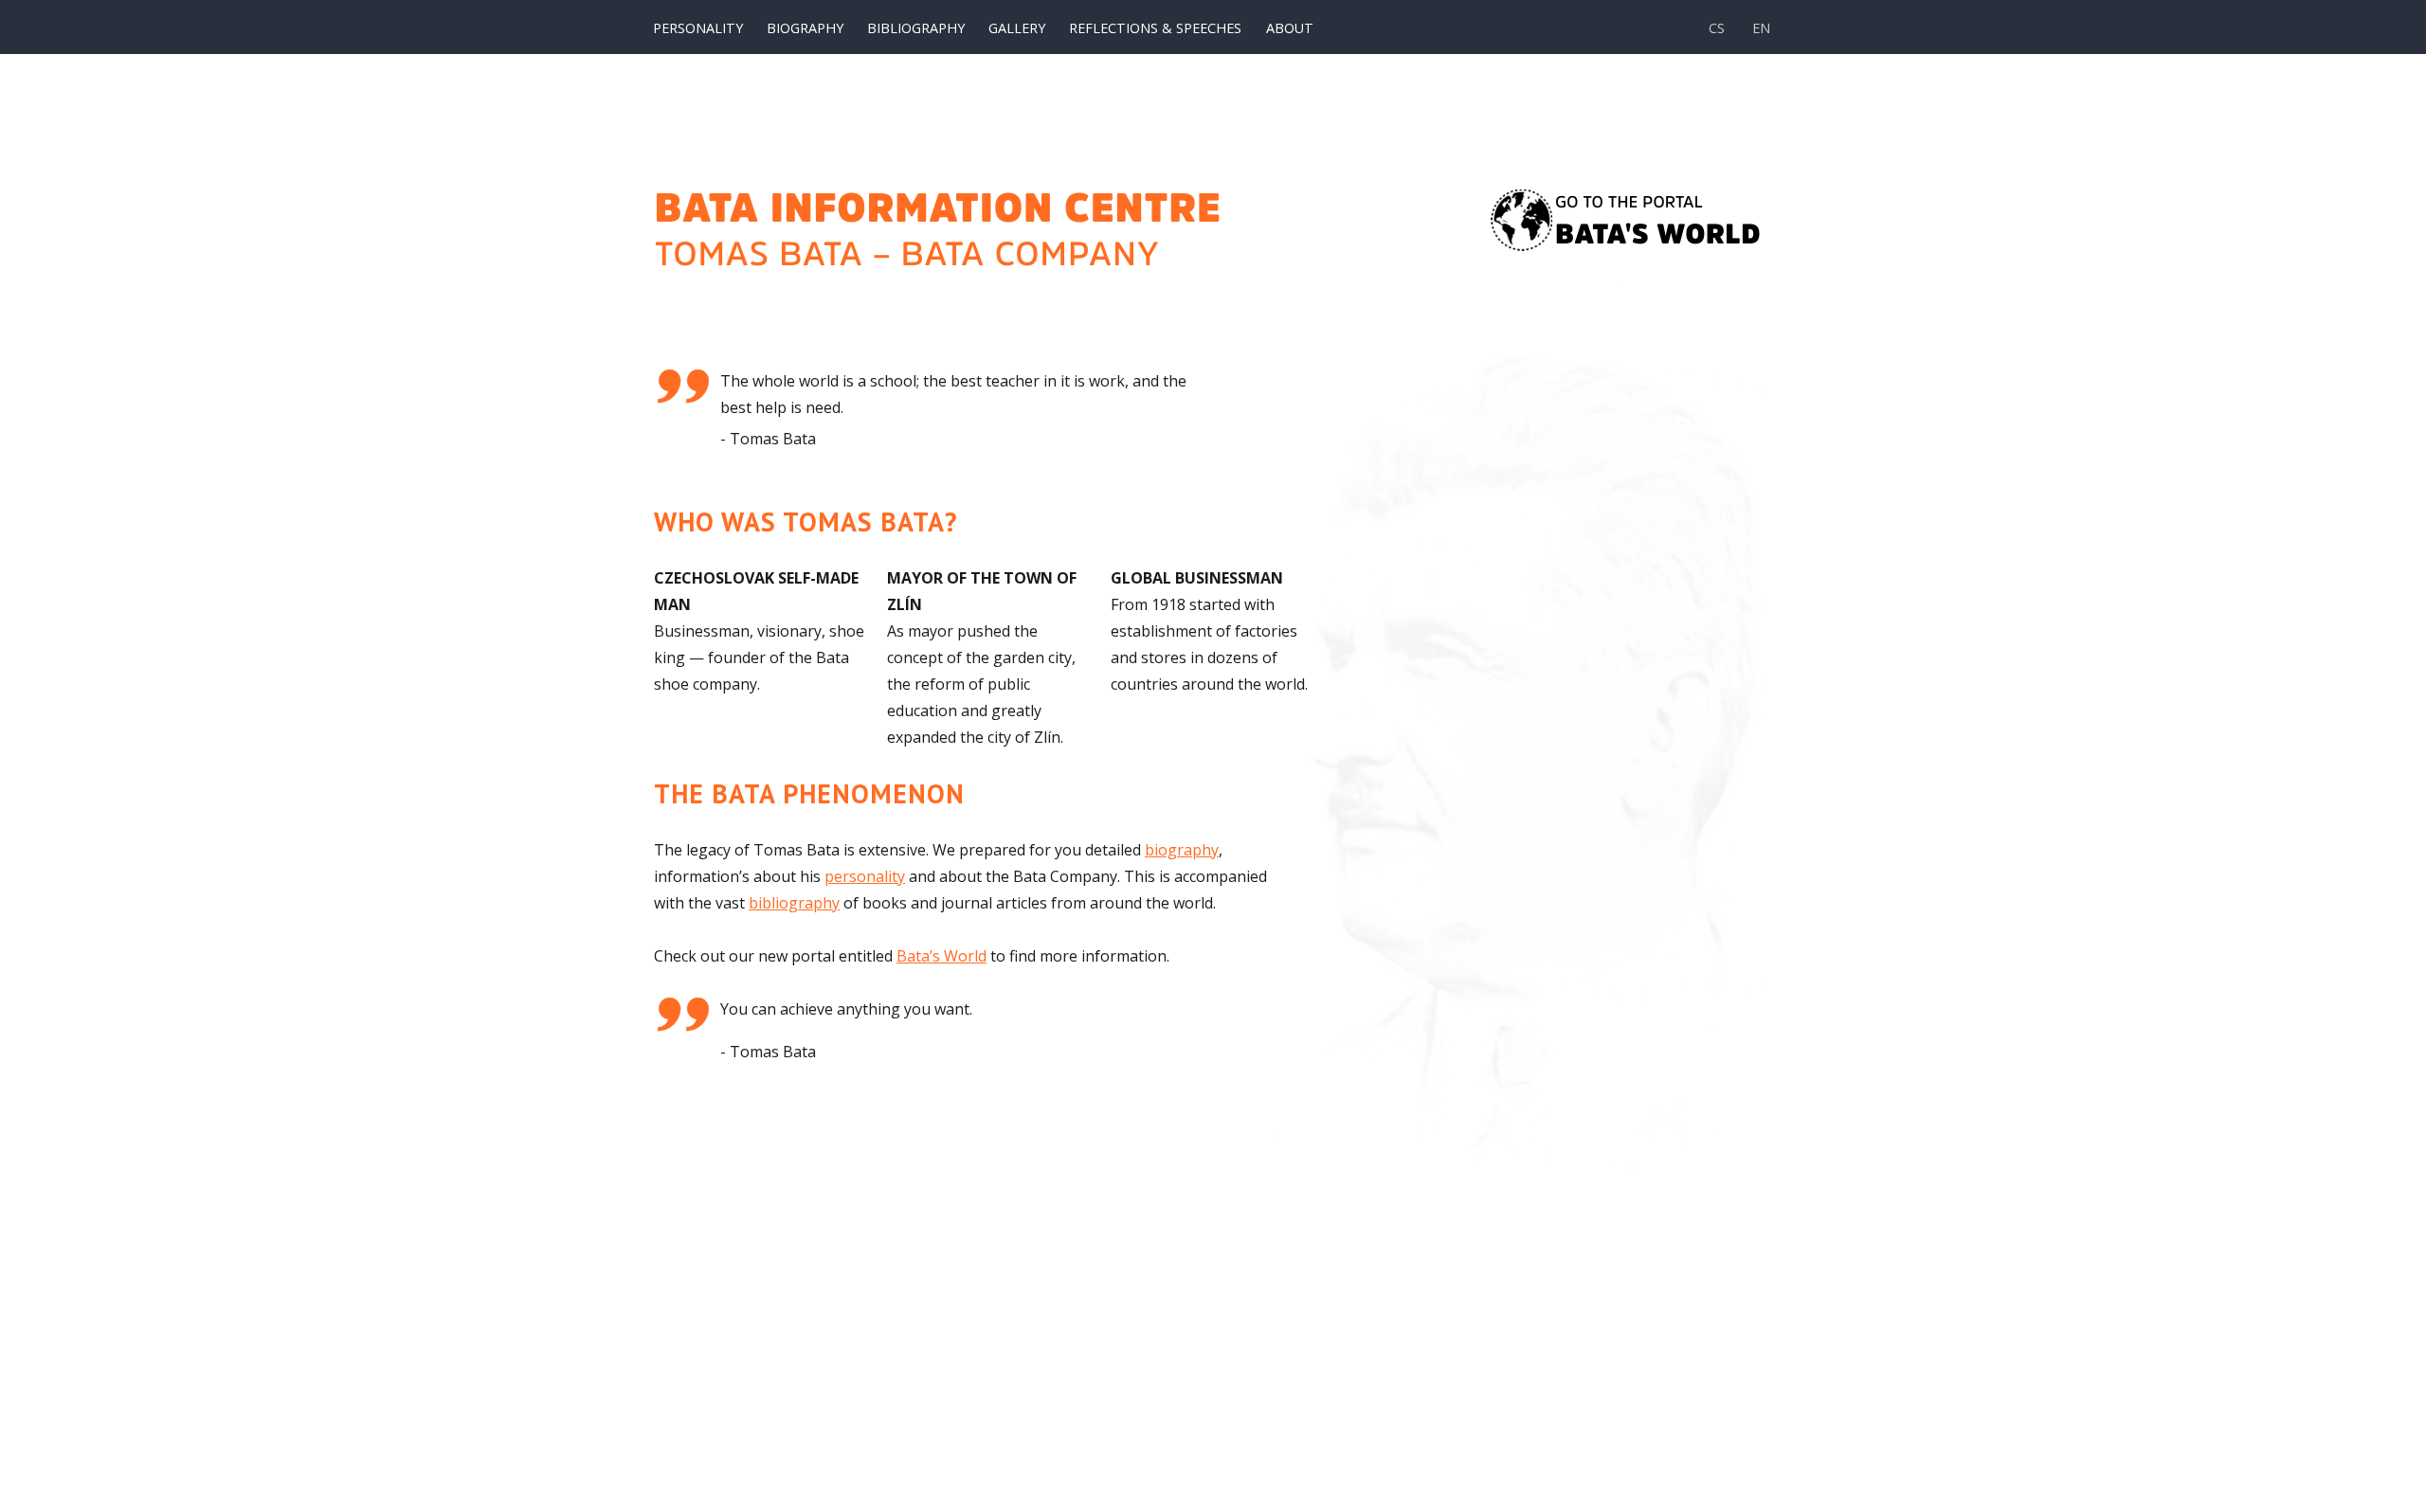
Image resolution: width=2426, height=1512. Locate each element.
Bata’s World (941, 956)
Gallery (1017, 28)
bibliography (794, 903)
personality (865, 876)
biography (1182, 850)
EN (1761, 28)
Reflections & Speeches (1155, 28)
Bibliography (916, 28)
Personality (698, 28)
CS (1717, 28)
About (1290, 28)
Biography (805, 28)
